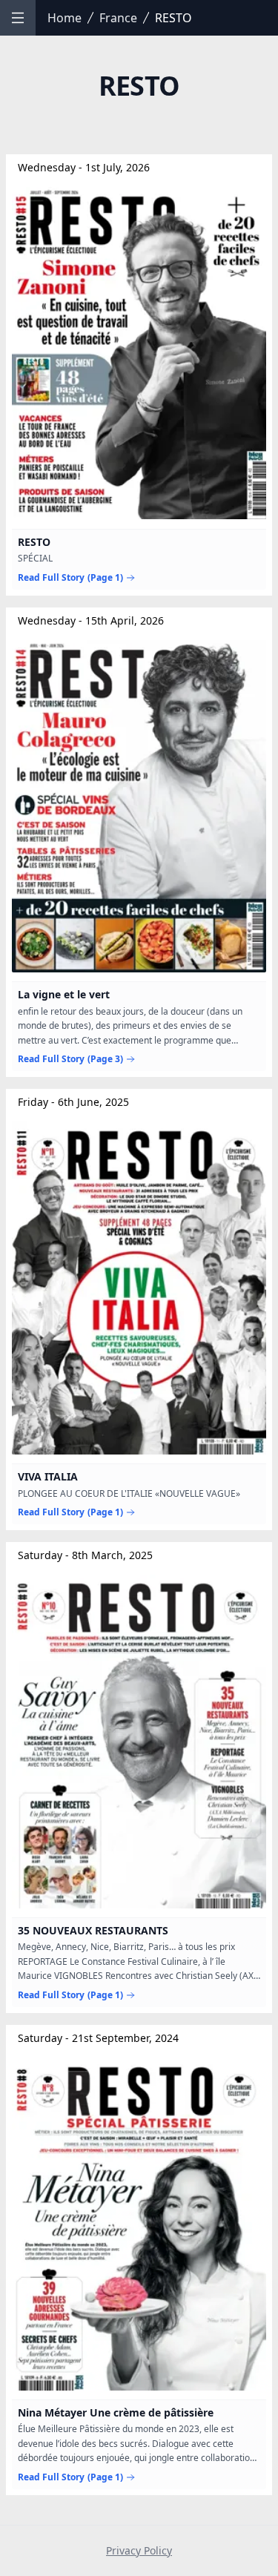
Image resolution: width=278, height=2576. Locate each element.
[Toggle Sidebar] (18, 18)
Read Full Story (70, 578)
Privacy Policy (139, 2550)
